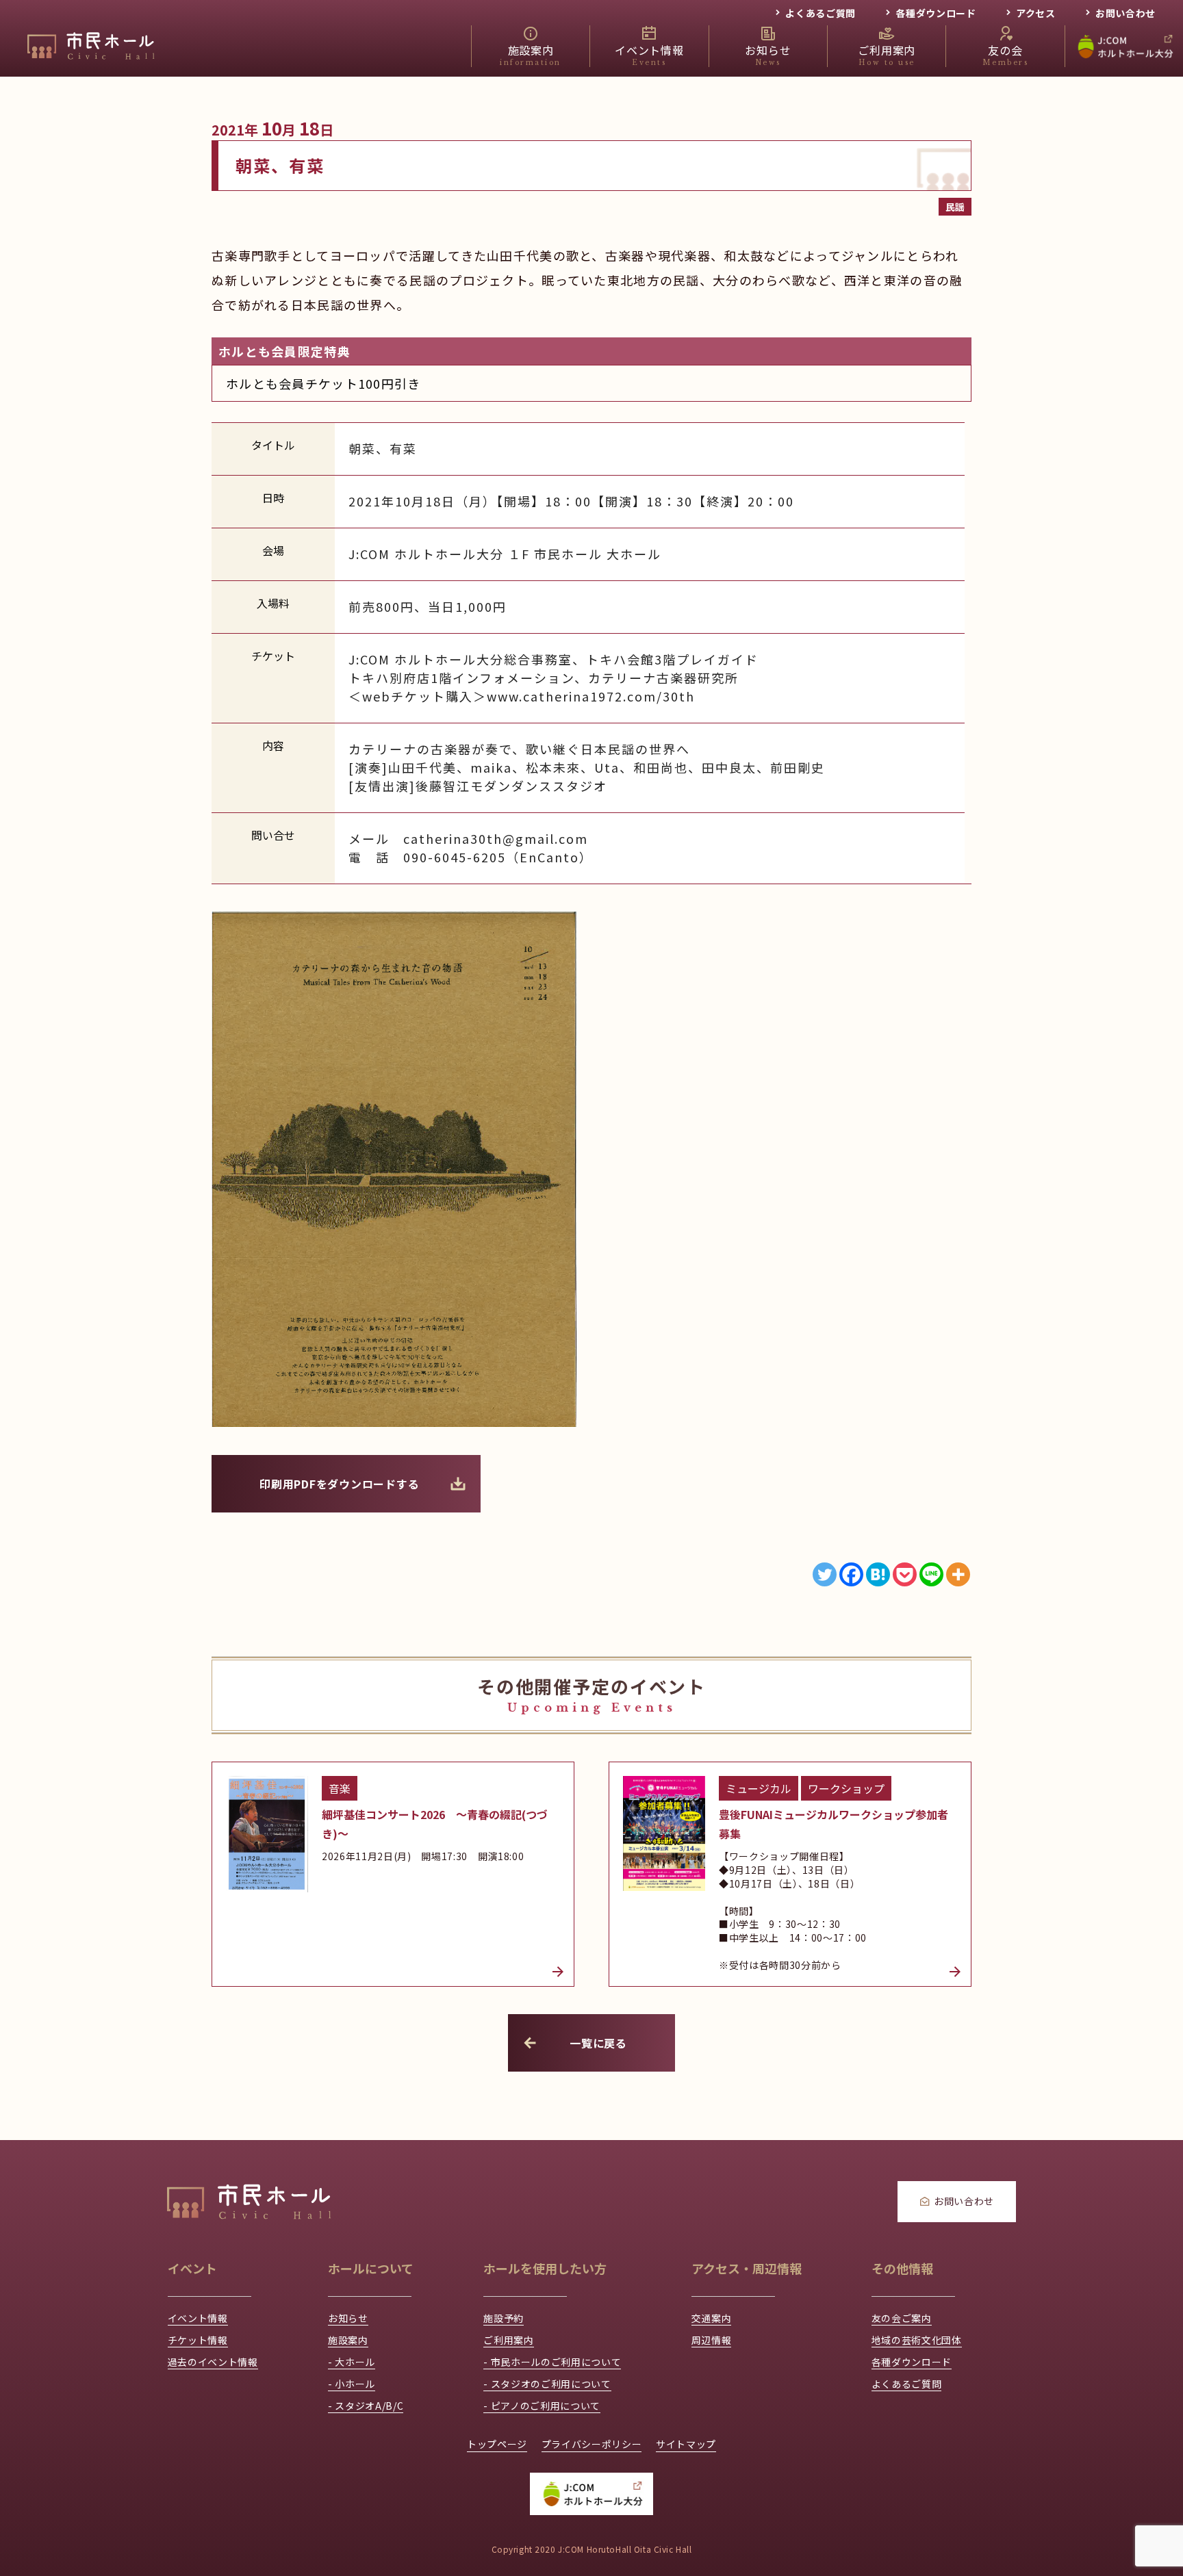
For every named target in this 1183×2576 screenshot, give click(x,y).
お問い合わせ (1125, 13)
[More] (958, 1574)
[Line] (931, 1574)
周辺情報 (712, 2340)
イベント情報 (198, 2318)
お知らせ (348, 2318)
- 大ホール (352, 2362)
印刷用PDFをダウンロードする (339, 1484)
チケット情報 (198, 2340)
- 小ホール (352, 2384)
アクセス (1036, 13)
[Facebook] (851, 1574)
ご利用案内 (508, 2340)
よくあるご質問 (821, 13)
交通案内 (712, 2318)
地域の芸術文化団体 (917, 2340)
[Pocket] (905, 1574)
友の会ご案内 (902, 2318)
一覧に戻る (598, 2043)
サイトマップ (686, 2444)
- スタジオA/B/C (366, 2406)
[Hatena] (878, 1574)
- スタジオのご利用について (547, 2384)
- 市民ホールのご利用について (552, 2362)
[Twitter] (825, 1574)
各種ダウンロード (936, 13)
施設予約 (504, 2318)
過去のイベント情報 (213, 2362)
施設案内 (348, 2340)
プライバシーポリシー (592, 2444)
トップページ (497, 2444)
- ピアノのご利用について (542, 2406)
